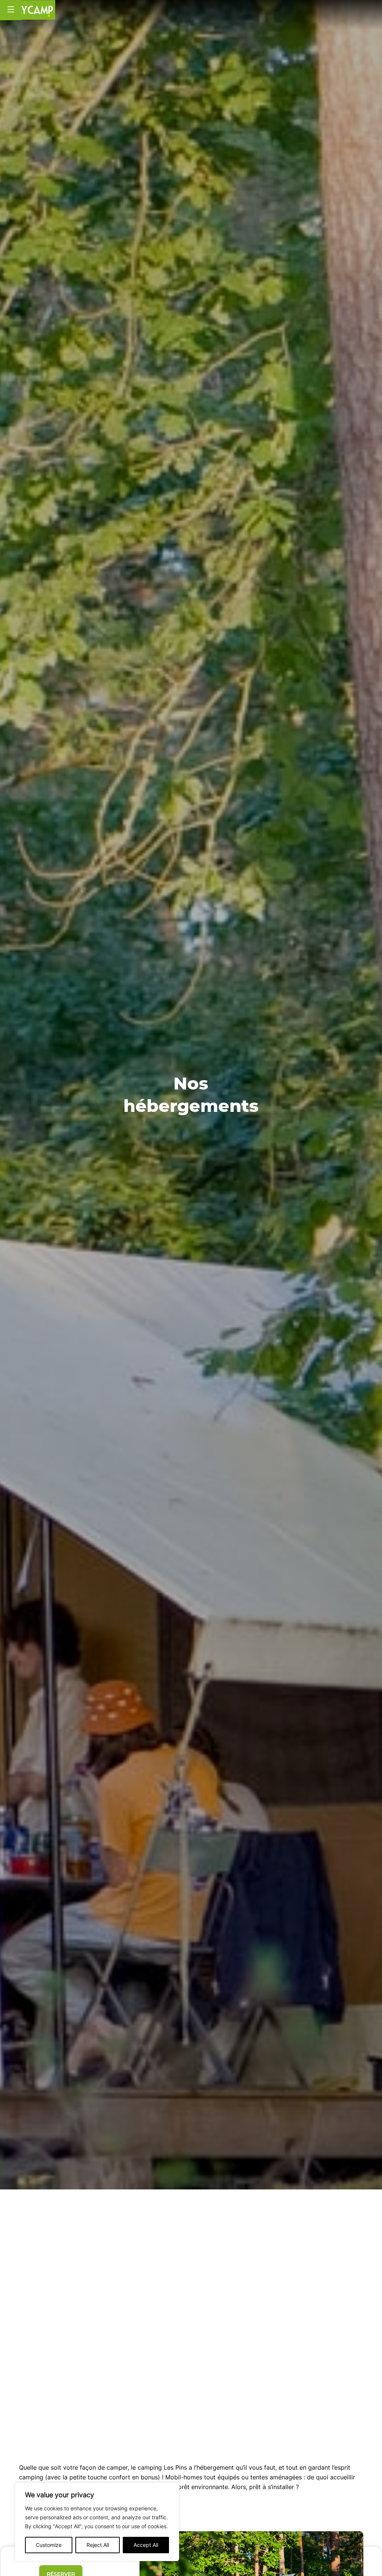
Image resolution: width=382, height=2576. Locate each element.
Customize (49, 2545)
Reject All (98, 2545)
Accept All (146, 2545)
